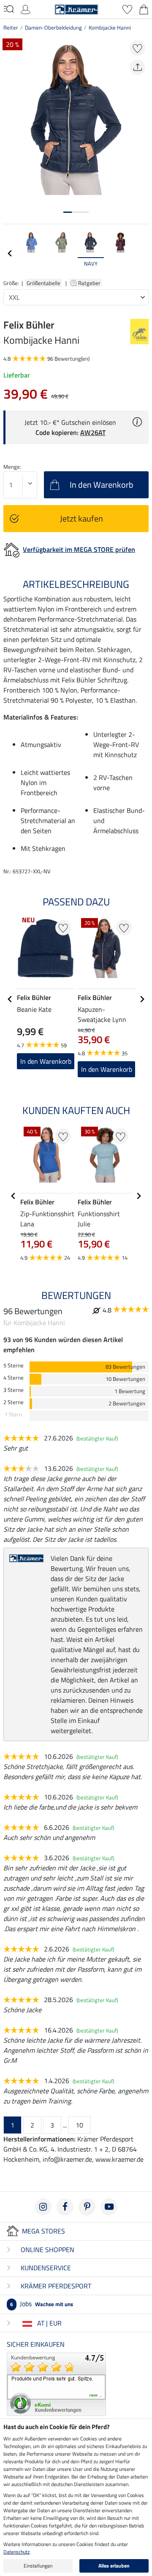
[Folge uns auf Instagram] (43, 2207)
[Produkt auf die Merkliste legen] (137, 48)
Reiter (11, 27)
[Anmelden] (26, 8)
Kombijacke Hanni (110, 27)
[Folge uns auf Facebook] (65, 2207)
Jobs (42, 2304)
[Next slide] (142, 253)
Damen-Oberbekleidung (53, 27)
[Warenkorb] (144, 8)
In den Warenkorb (107, 1069)
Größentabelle (43, 283)
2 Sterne (14, 1402)
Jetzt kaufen (81, 518)
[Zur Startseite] (76, 8)
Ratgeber (90, 283)
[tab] (68, 212)
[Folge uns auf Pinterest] (87, 2207)
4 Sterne (14, 1378)
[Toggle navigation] (9, 9)
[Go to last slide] (10, 999)
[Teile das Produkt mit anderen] (137, 67)
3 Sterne (14, 1390)
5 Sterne (14, 1365)
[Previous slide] (10, 253)
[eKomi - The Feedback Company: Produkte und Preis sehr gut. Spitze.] (56, 2383)
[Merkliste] (127, 8)
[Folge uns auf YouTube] (109, 2207)
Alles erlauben (114, 2566)
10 (79, 2125)
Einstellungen (38, 2566)
